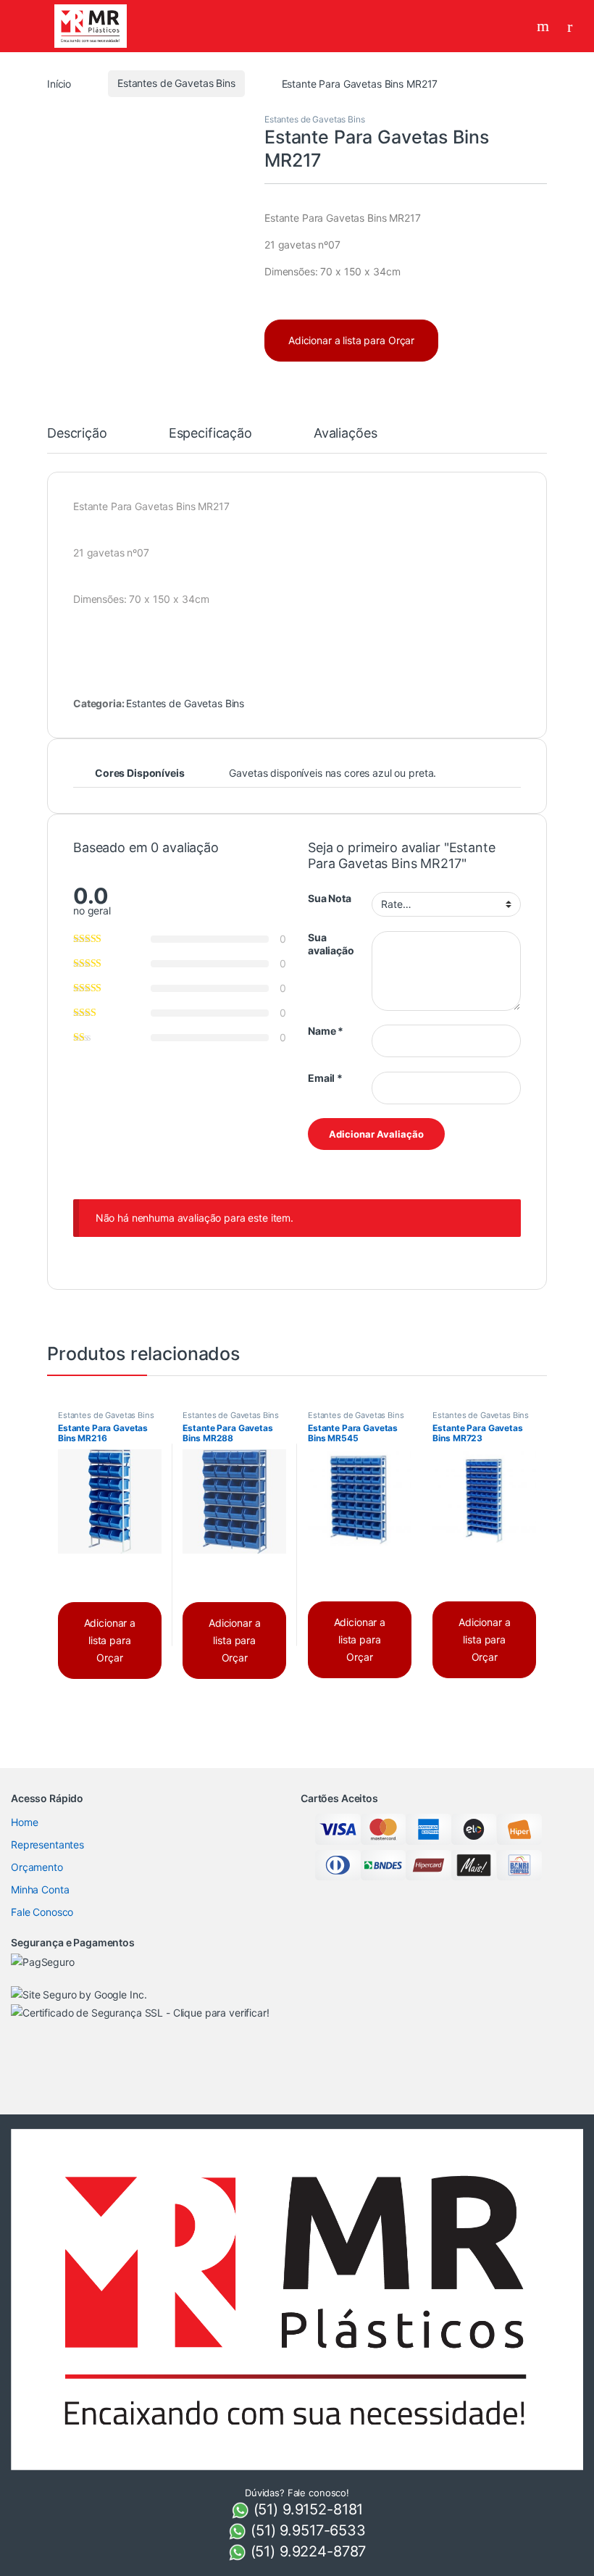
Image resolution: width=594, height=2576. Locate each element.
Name (326, 1031)
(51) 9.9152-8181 (306, 2509)
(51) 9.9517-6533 (306, 2530)
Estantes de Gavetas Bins (176, 83)
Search (545, 26)
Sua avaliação (331, 944)
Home (24, 1822)
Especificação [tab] (210, 434)
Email (325, 1078)
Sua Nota (330, 898)
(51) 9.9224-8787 (306, 2551)
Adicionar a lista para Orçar (351, 340)
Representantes (47, 1845)
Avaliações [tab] (346, 434)
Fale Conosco (42, 1912)
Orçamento (37, 1867)
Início (59, 83)
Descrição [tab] (77, 434)
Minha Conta (40, 1889)
